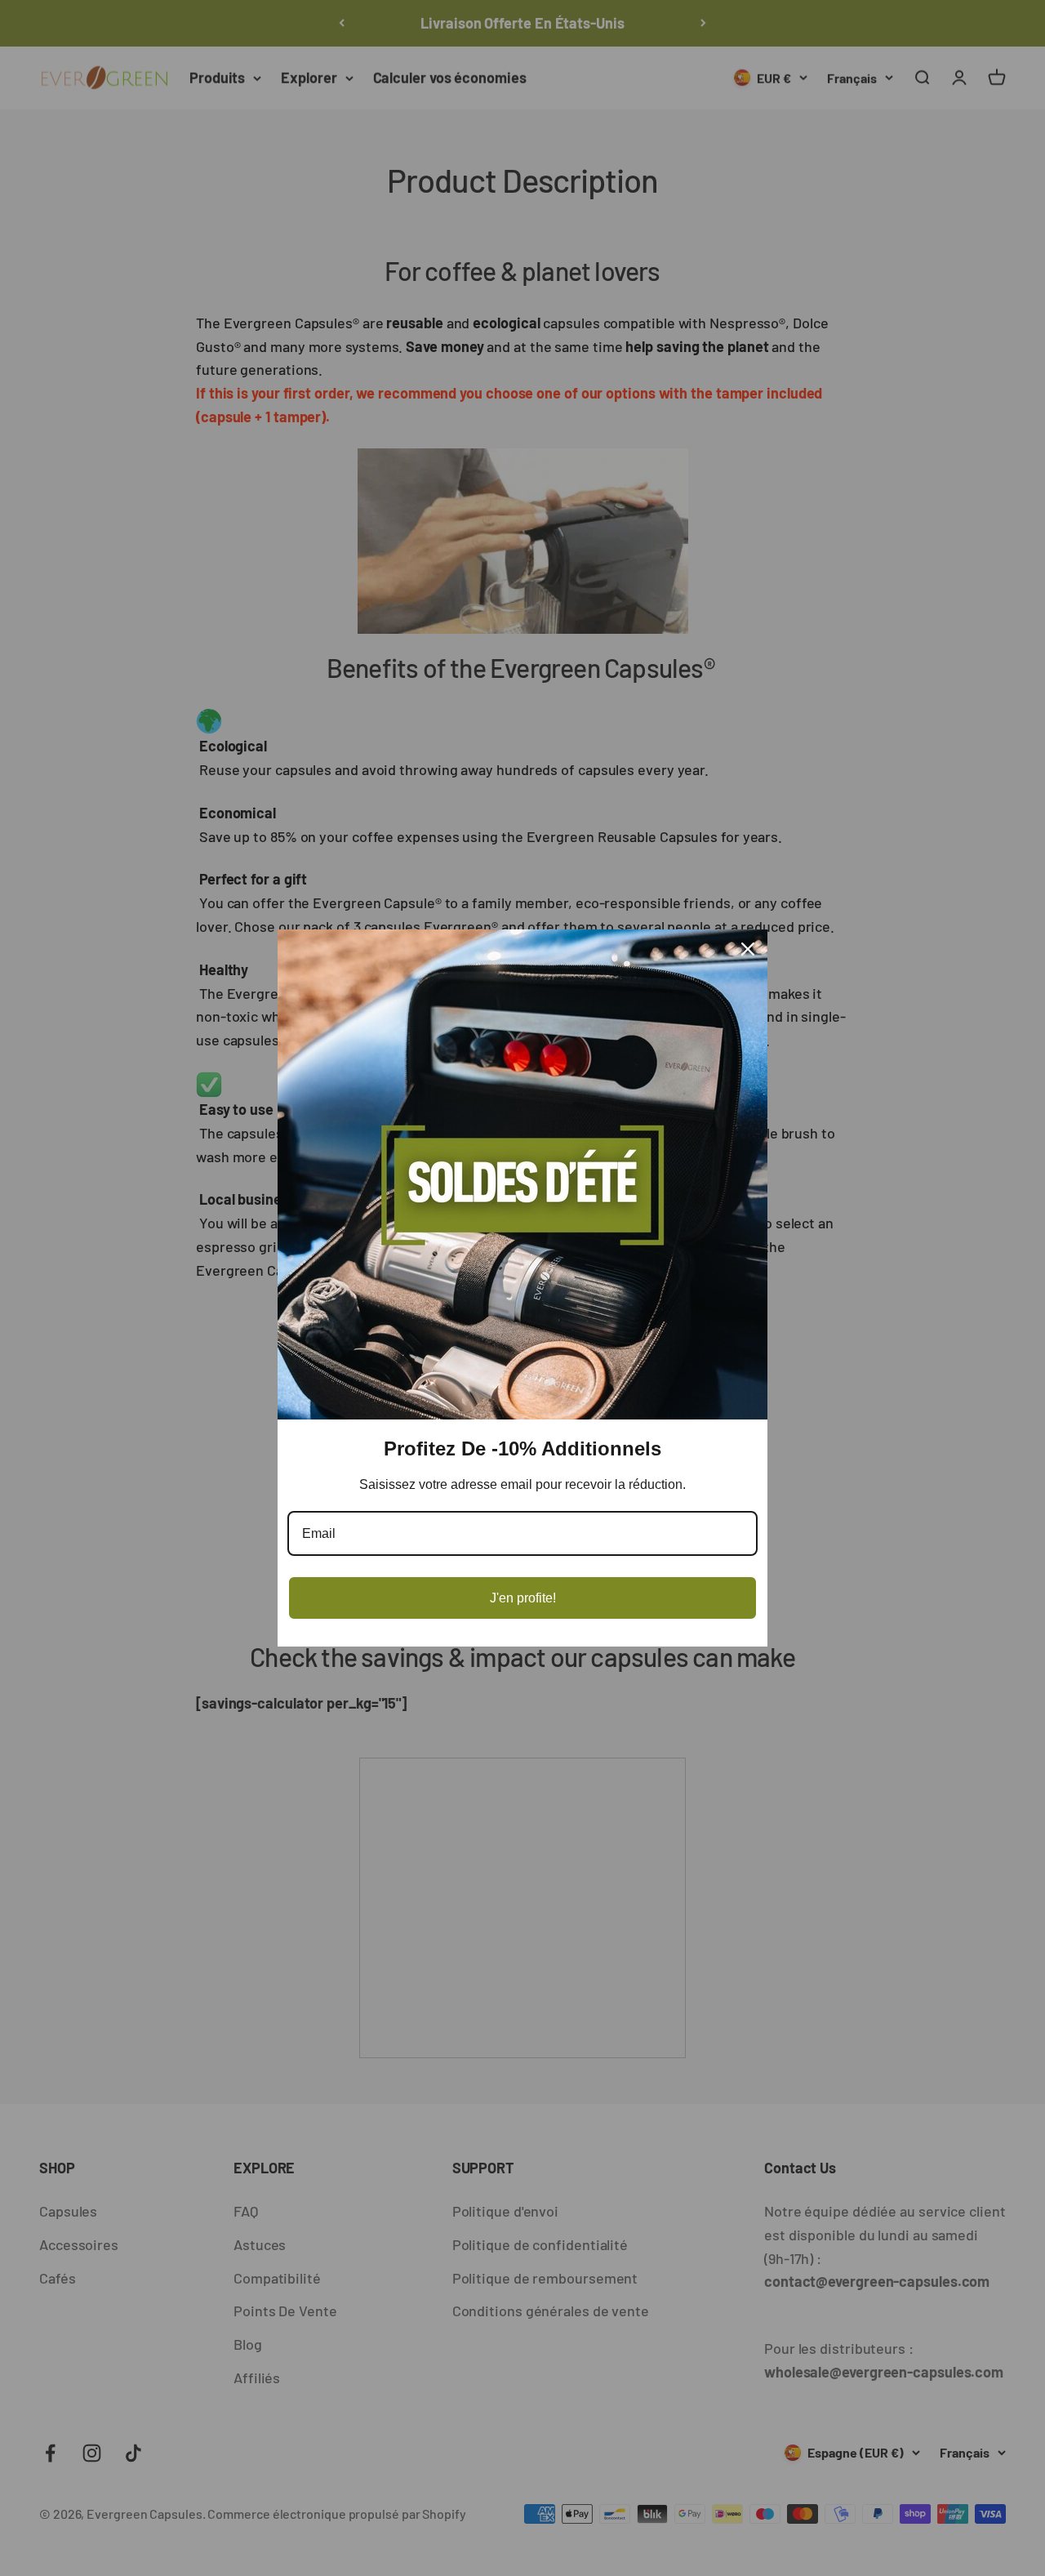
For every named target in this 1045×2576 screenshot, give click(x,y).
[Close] (748, 949)
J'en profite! (523, 1598)
